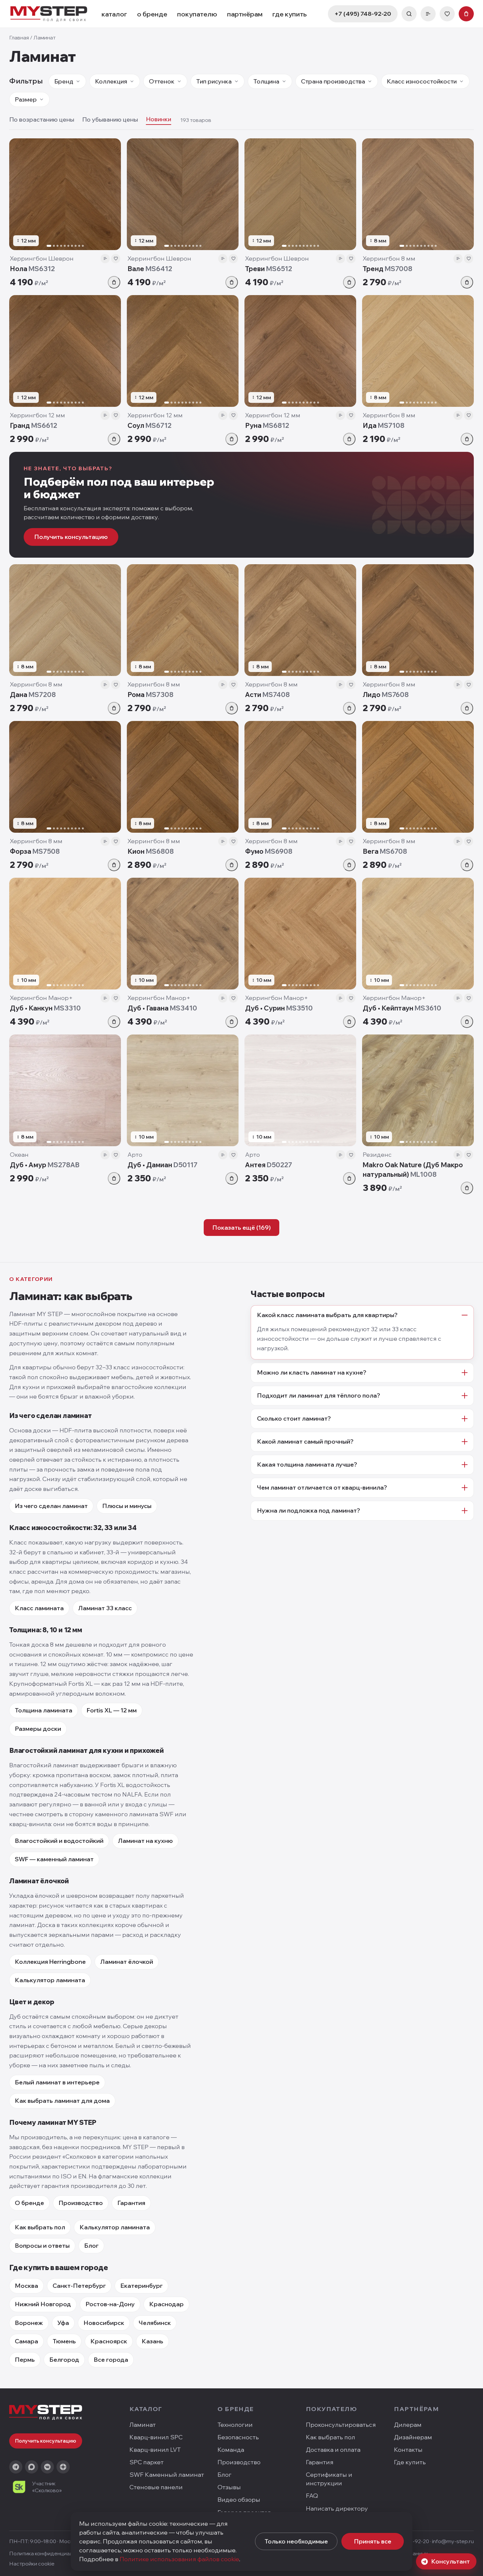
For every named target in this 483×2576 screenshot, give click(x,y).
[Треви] (300, 194)
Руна (267, 425)
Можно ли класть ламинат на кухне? (312, 1372)
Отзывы (229, 2487)
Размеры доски (38, 1729)
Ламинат (143, 2425)
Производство (81, 2203)
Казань (152, 2341)
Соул (149, 425)
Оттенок (162, 81)
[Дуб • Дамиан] (183, 1090)
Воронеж (29, 2323)
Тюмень (64, 2341)
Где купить (410, 2462)
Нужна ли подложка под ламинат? (309, 1510)
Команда (231, 2450)
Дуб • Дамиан (162, 1165)
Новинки (159, 119)
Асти (267, 695)
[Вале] (183, 194)
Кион (151, 851)
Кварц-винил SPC (156, 2437)
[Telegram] (16, 2467)
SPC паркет (147, 2462)
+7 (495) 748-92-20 (363, 14)
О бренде (29, 2203)
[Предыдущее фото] (17, 194)
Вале (150, 269)
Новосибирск (104, 2323)
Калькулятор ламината (50, 1980)
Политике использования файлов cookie (179, 2559)
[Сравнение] (428, 14)
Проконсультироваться (341, 2425)
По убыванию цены (110, 119)
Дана (33, 695)
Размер (26, 99)
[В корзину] (114, 282)
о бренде (152, 14)
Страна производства (333, 81)
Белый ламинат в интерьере (57, 2082)
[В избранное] (116, 259)
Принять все (373, 2541)
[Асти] (300, 620)
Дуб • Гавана (162, 1008)
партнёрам (245, 14)
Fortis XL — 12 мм (112, 1710)
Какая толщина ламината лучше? (307, 1464)
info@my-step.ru (453, 2541)
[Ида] (418, 351)
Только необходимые (296, 2541)
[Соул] (183, 351)
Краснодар (166, 2304)
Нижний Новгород (43, 2304)
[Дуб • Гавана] (183, 934)
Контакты (408, 2450)
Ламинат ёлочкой (127, 1962)
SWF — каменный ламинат (54, 1859)
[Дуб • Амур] (65, 1090)
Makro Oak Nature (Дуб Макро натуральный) (413, 1170)
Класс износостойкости (422, 81)
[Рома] (183, 620)
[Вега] (418, 777)
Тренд (388, 269)
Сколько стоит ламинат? (294, 1418)
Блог (91, 2246)
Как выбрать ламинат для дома (62, 2101)
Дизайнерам (413, 2437)
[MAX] (32, 2467)
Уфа (63, 2323)
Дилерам (408, 2425)
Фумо (269, 851)
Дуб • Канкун (45, 1008)
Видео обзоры (239, 2500)
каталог (114, 14)
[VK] (47, 2467)
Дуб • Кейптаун (402, 1008)
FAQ (312, 2496)
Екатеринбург (141, 2286)
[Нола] (65, 194)
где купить (290, 14)
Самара (26, 2341)
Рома (150, 695)
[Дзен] (63, 2467)
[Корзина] (466, 14)
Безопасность (238, 2437)
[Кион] (183, 777)
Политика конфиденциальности (50, 2553)
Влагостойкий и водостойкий (59, 1841)
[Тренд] (418, 194)
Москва (26, 2286)
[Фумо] (300, 777)
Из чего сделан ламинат (51, 1506)
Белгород (64, 2360)
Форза (35, 851)
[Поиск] (409, 14)
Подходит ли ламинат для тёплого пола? (319, 1395)
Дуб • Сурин (279, 1008)
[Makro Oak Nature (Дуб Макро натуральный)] (418, 1090)
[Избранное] (447, 14)
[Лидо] (418, 620)
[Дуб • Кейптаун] (418, 934)
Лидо (386, 695)
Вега (385, 851)
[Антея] (300, 1090)
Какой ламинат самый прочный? (305, 1441)
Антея (269, 1165)
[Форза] (65, 777)
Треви (269, 269)
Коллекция (111, 81)
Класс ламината (39, 1608)
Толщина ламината (44, 1710)
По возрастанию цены (42, 119)
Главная (19, 37)
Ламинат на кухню (145, 1841)
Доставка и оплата (333, 2450)
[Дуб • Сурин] (300, 934)
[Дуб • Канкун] (65, 934)
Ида (384, 425)
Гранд (34, 425)
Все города (111, 2360)
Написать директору (337, 2508)
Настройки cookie (32, 2564)
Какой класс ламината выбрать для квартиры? (327, 1315)
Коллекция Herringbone (50, 1962)
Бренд (64, 81)
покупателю (197, 14)
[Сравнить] (105, 259)
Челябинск (155, 2323)
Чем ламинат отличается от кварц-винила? (322, 1487)
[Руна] (300, 351)
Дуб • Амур (45, 1165)
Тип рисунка (214, 81)
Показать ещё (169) (241, 1228)
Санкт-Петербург (79, 2286)
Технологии (235, 2425)
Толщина (266, 81)
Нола (32, 269)
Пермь (25, 2360)
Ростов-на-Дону (110, 2304)
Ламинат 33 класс (105, 1608)
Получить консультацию (71, 537)
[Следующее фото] (113, 194)
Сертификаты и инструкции (329, 2479)
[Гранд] (65, 351)
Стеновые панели (156, 2487)
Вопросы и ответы (42, 2246)
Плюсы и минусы (127, 1506)
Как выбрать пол (40, 2227)
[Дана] (65, 620)
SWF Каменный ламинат (167, 2475)
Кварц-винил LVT (155, 2450)
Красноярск (109, 2341)
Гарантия (131, 2203)
